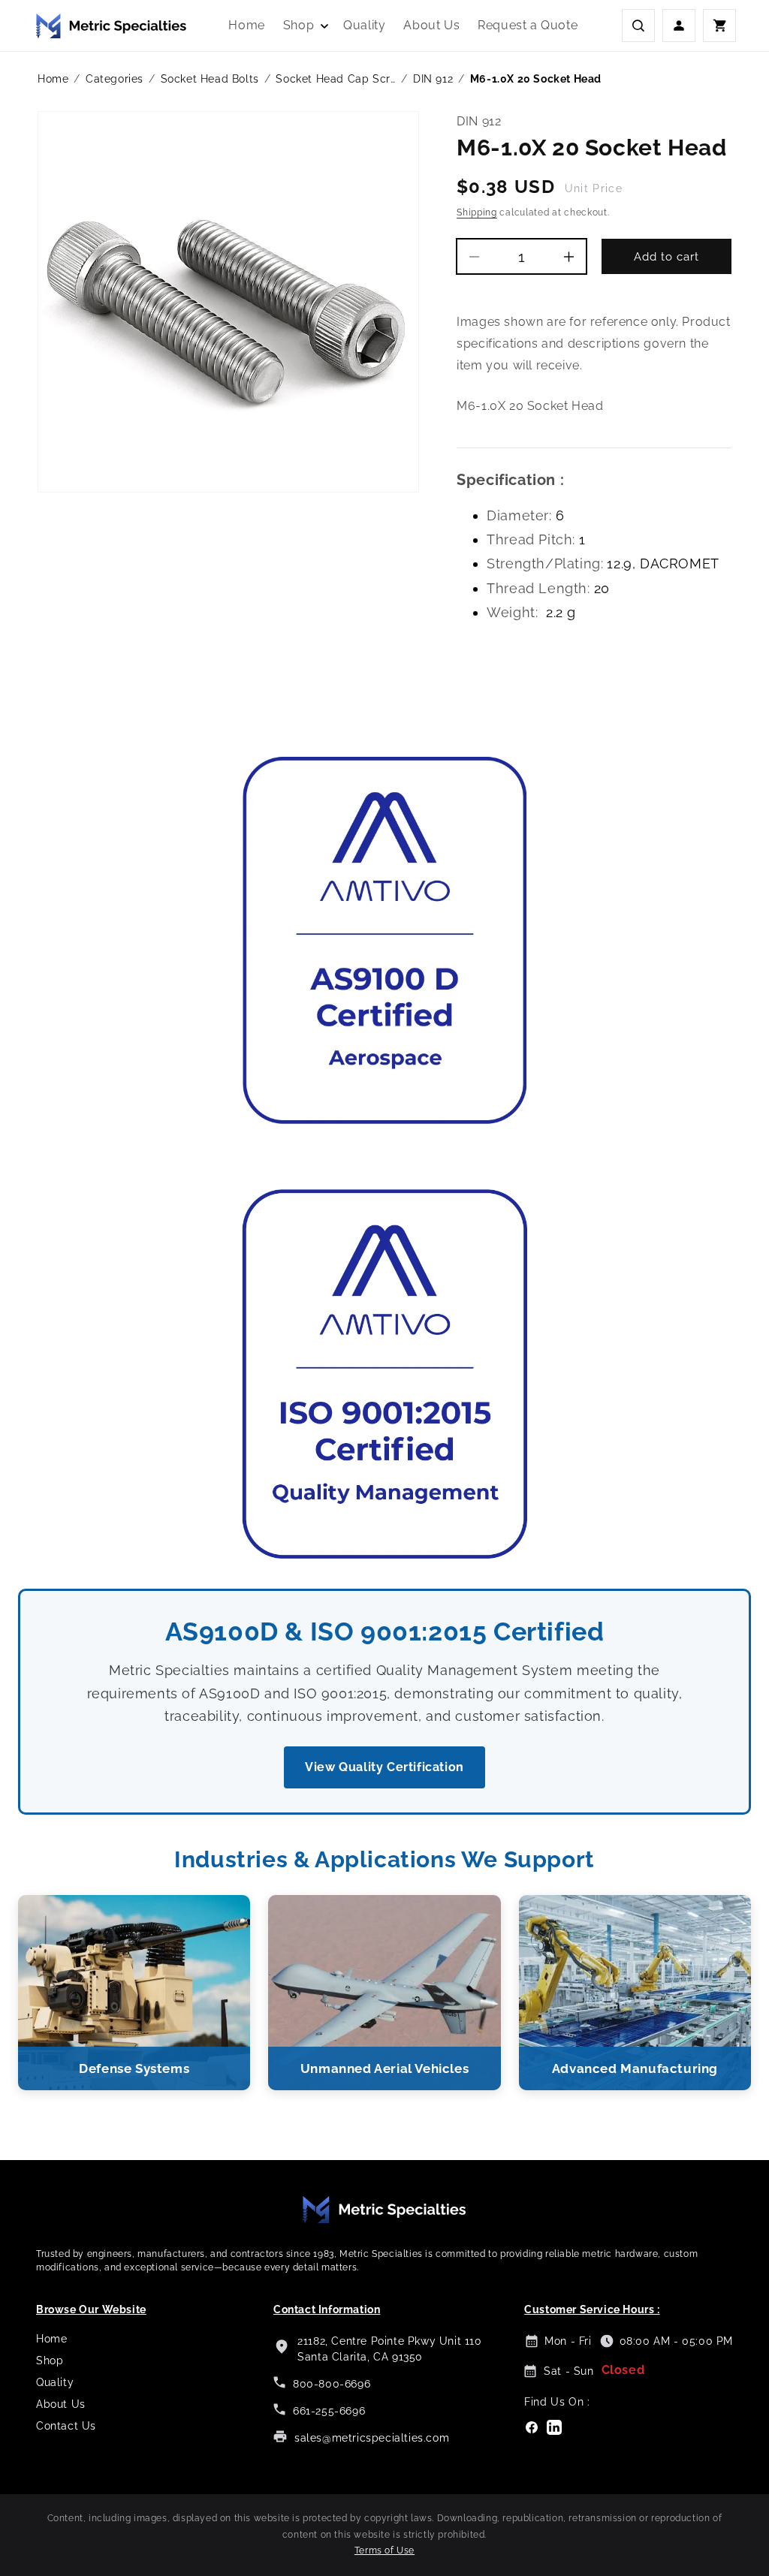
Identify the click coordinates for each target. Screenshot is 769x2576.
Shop (50, 2361)
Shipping (477, 212)
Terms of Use (384, 2550)
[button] (304, 26)
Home (53, 79)
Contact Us (66, 2426)
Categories (115, 79)
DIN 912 (433, 79)
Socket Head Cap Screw (336, 79)
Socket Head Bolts (210, 79)
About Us (61, 2404)
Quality (55, 2382)
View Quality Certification (384, 1767)
